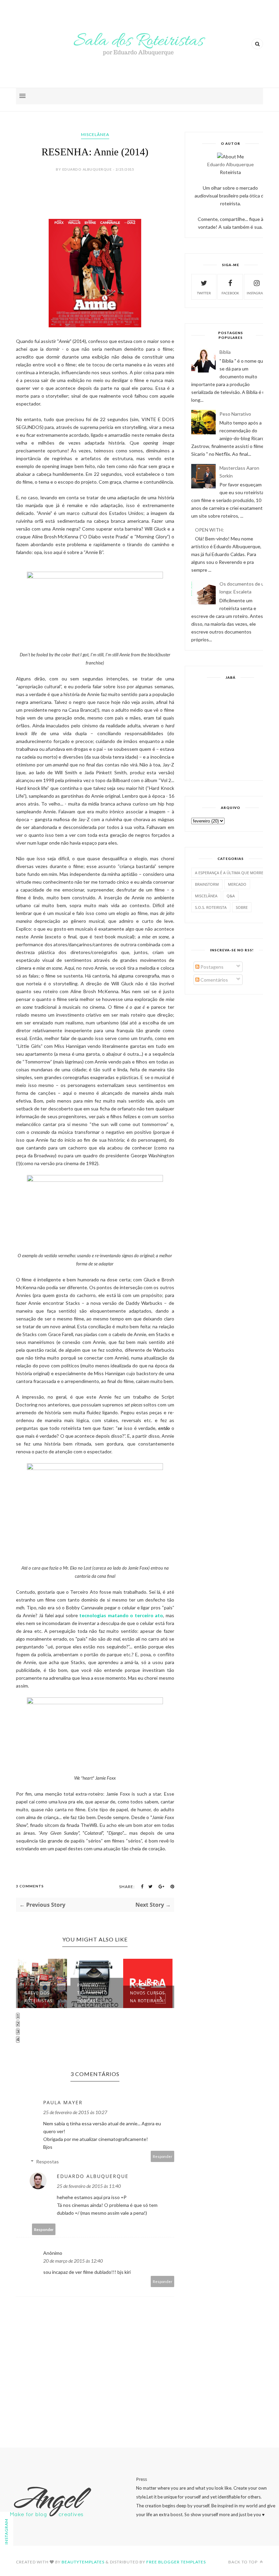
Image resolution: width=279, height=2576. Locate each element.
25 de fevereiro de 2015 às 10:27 (75, 2112)
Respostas (47, 2162)
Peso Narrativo (235, 414)
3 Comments (30, 1886)
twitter (204, 293)
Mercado (237, 884)
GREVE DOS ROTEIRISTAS (39, 1997)
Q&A (231, 896)
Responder (163, 2156)
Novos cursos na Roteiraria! (147, 1997)
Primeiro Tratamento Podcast (92, 1993)
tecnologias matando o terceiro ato (121, 1615)
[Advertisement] (230, 729)
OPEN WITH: (209, 530)
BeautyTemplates (83, 2562)
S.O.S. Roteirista (211, 907)
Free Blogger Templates (176, 2562)
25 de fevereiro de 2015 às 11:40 (89, 2186)
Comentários (214, 980)
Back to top (243, 2562)
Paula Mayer (63, 2102)
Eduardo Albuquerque (93, 2176)
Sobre (242, 907)
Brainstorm (207, 884)
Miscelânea (95, 134)
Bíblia (225, 352)
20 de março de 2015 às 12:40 (73, 2261)
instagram (257, 293)
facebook (230, 293)
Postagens (211, 967)
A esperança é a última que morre (229, 873)
